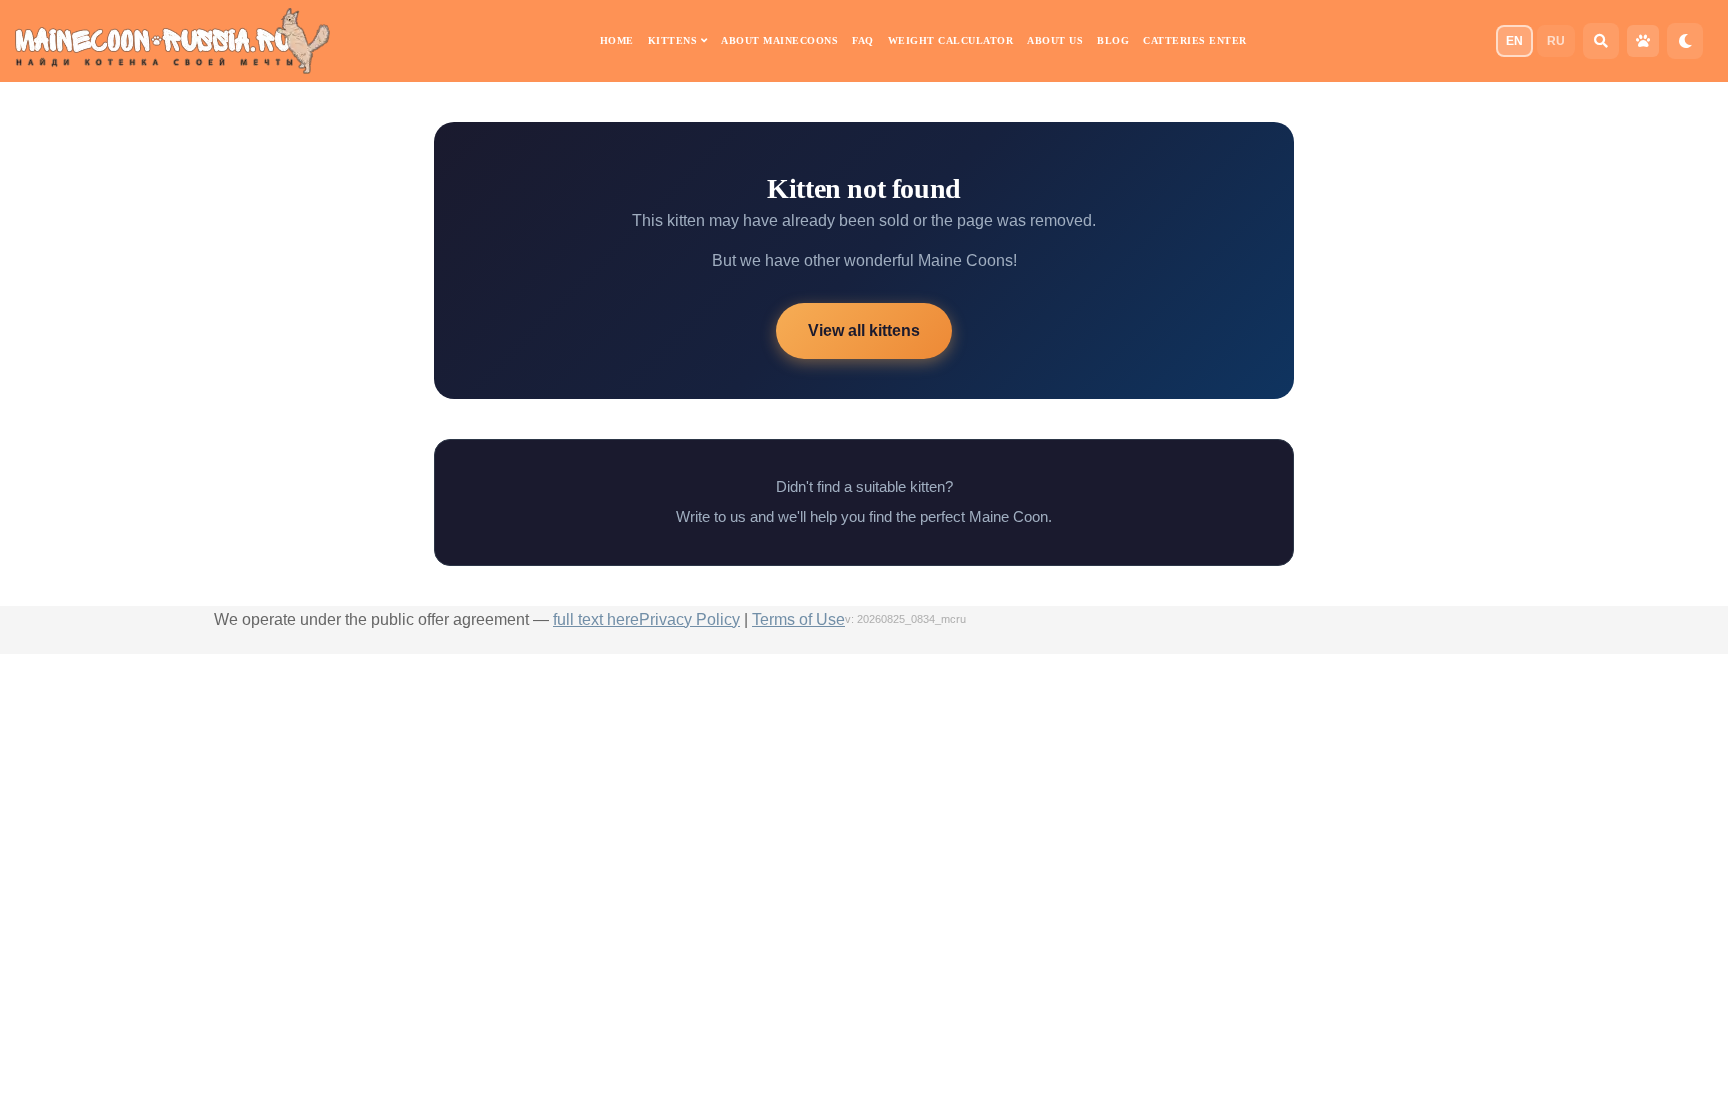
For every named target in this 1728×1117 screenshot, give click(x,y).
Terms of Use (798, 619)
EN (1514, 41)
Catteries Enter (1195, 40)
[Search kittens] (1601, 41)
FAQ (863, 40)
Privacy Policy (689, 619)
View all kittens (864, 330)
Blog (1113, 40)
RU (1556, 41)
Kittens (674, 40)
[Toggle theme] (1685, 41)
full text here (596, 619)
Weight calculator (951, 40)
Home (617, 40)
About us (1055, 40)
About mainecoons (779, 40)
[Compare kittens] (1643, 41)
